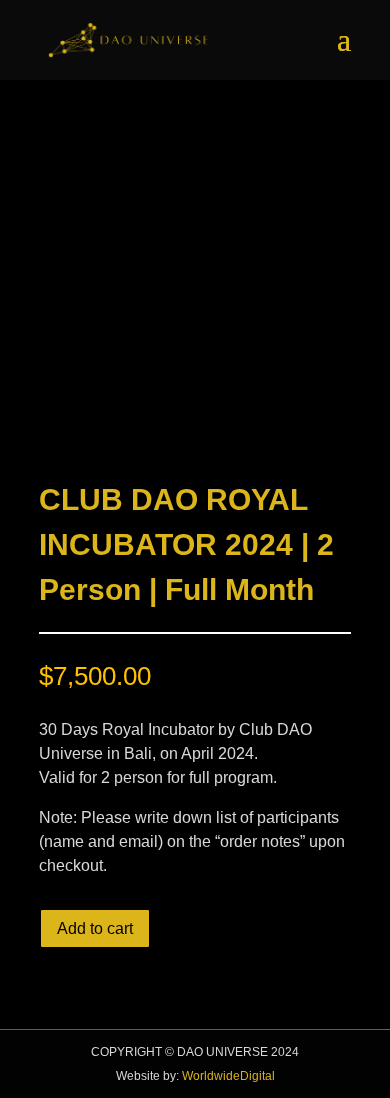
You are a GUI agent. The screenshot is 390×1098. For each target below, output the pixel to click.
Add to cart (95, 928)
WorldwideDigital (228, 1076)
